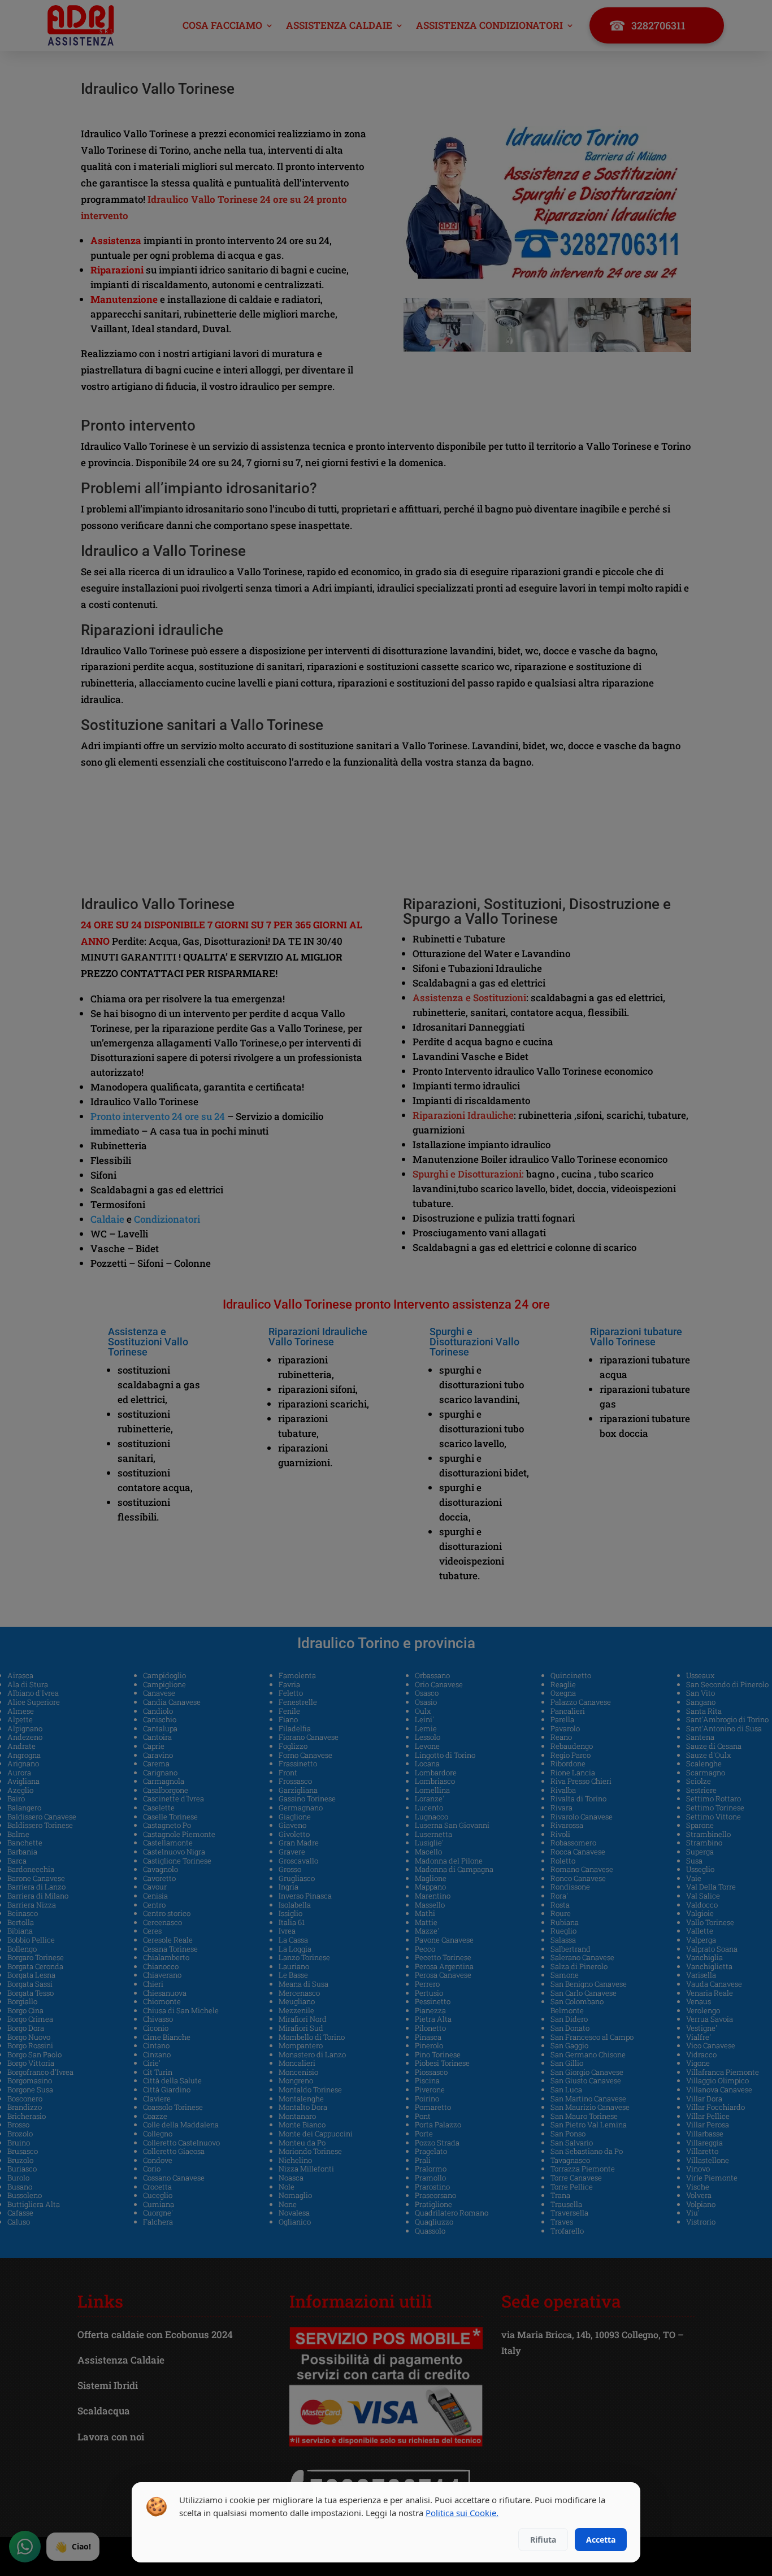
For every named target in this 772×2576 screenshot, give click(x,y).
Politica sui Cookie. (462, 2513)
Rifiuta (543, 2540)
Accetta (601, 2540)
